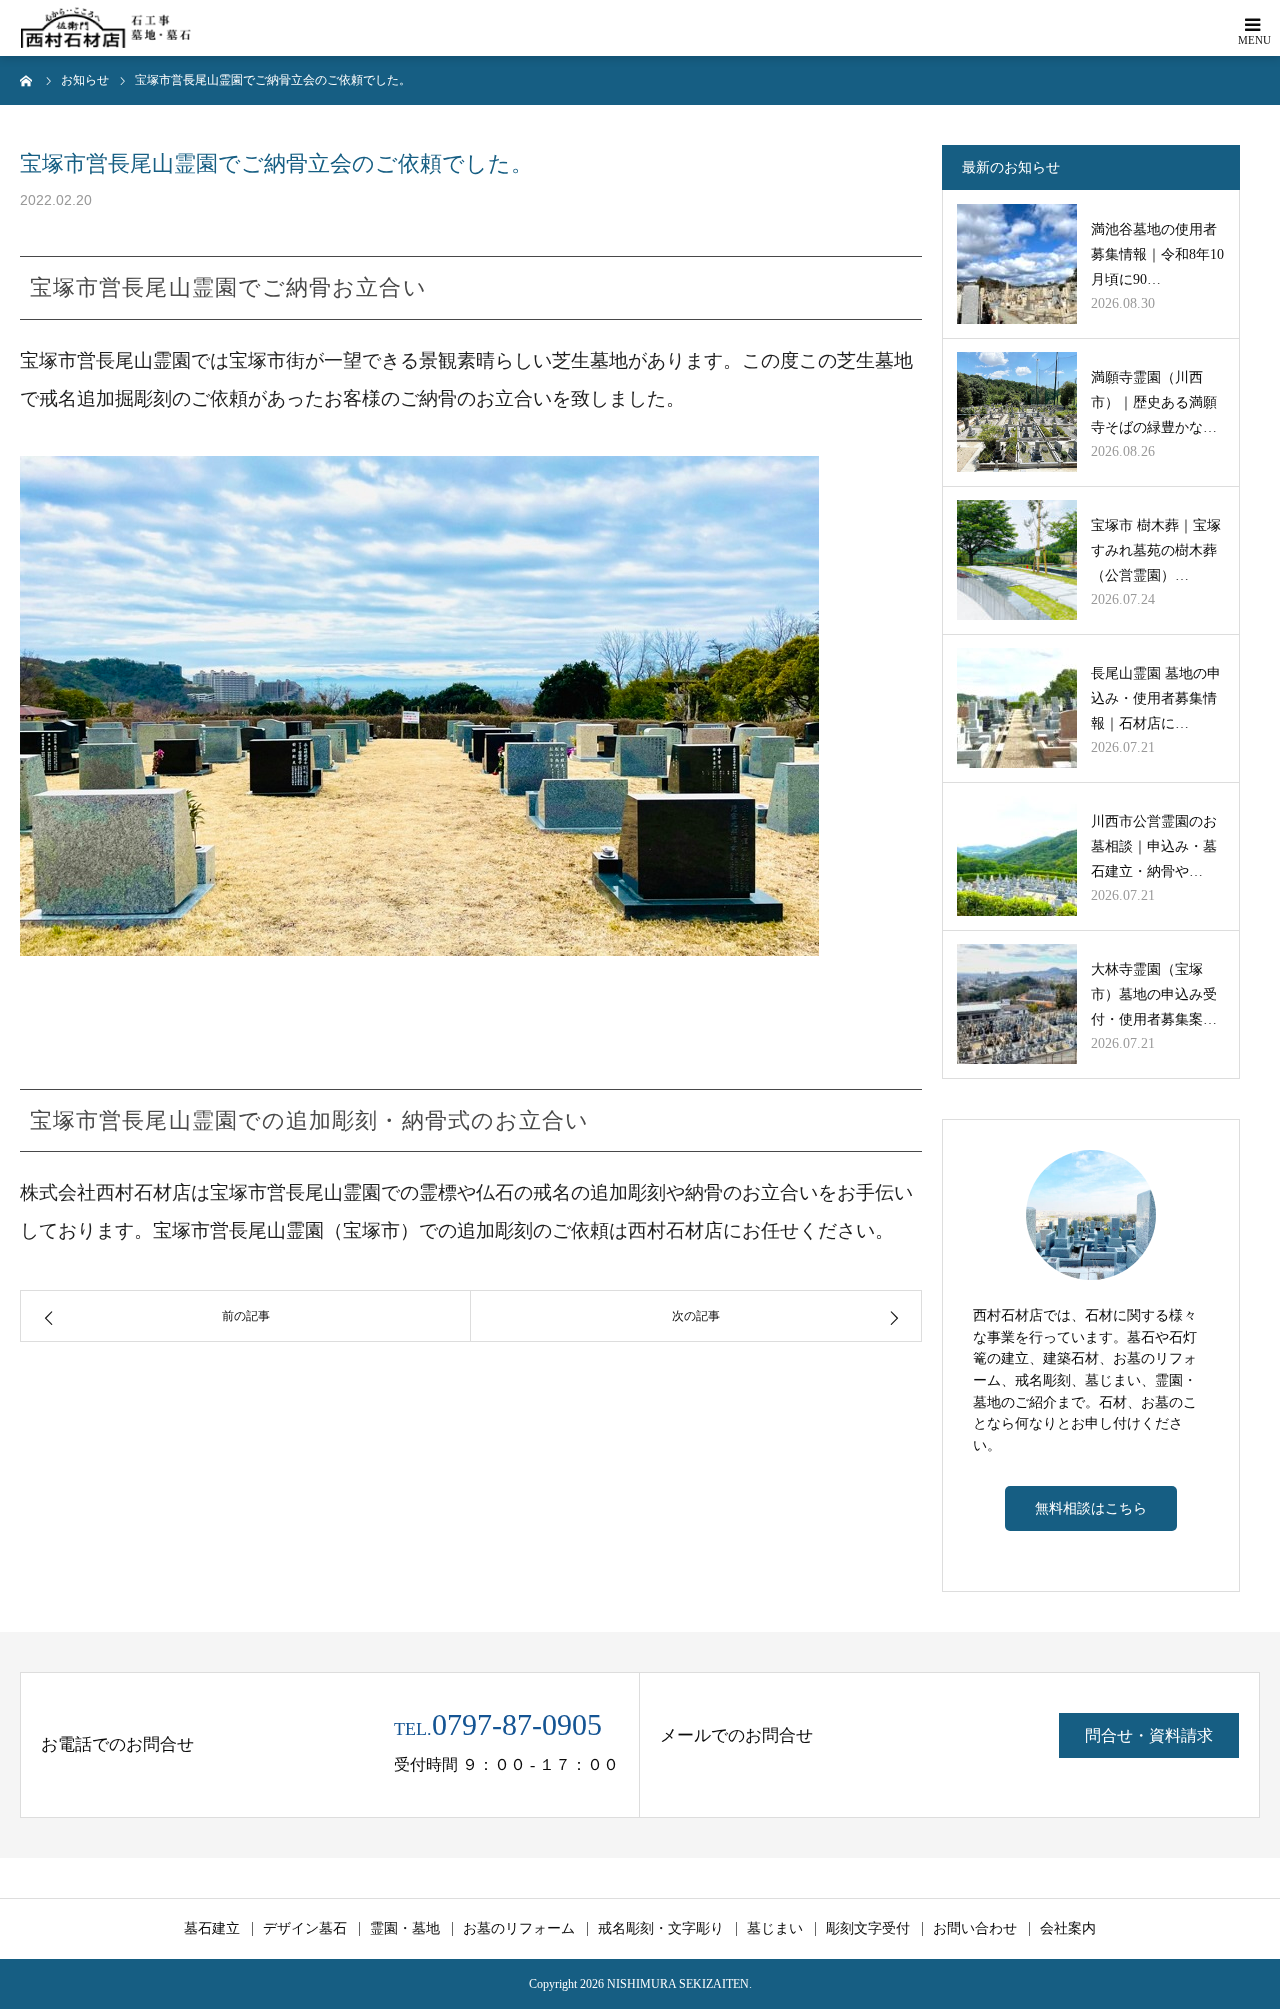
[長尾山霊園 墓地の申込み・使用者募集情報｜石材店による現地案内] (1017, 708)
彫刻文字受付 (868, 1929)
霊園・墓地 (405, 1929)
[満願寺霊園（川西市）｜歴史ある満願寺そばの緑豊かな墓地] (1017, 412)
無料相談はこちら (1091, 1508)
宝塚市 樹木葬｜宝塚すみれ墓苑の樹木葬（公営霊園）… (1156, 550)
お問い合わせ (975, 1929)
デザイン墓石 (305, 1929)
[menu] (1252, 28)
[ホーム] (27, 80)
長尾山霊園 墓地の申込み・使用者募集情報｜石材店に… (1156, 698)
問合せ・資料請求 (1149, 1735)
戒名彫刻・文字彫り (661, 1929)
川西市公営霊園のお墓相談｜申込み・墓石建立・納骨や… (1154, 846)
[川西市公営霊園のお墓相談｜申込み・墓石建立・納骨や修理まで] (1017, 856)
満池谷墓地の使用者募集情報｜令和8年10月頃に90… (1157, 254)
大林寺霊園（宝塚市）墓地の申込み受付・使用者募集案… (1154, 994)
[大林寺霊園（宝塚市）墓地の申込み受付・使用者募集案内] (1017, 1004)
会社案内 (1068, 1929)
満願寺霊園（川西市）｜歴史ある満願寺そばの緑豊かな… (1154, 402)
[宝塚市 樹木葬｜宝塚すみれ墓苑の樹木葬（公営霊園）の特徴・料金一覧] (1017, 560)
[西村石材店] (110, 28)
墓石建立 (212, 1929)
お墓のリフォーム (519, 1929)
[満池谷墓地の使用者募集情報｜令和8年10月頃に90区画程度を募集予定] (1017, 264)
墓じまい (775, 1929)
